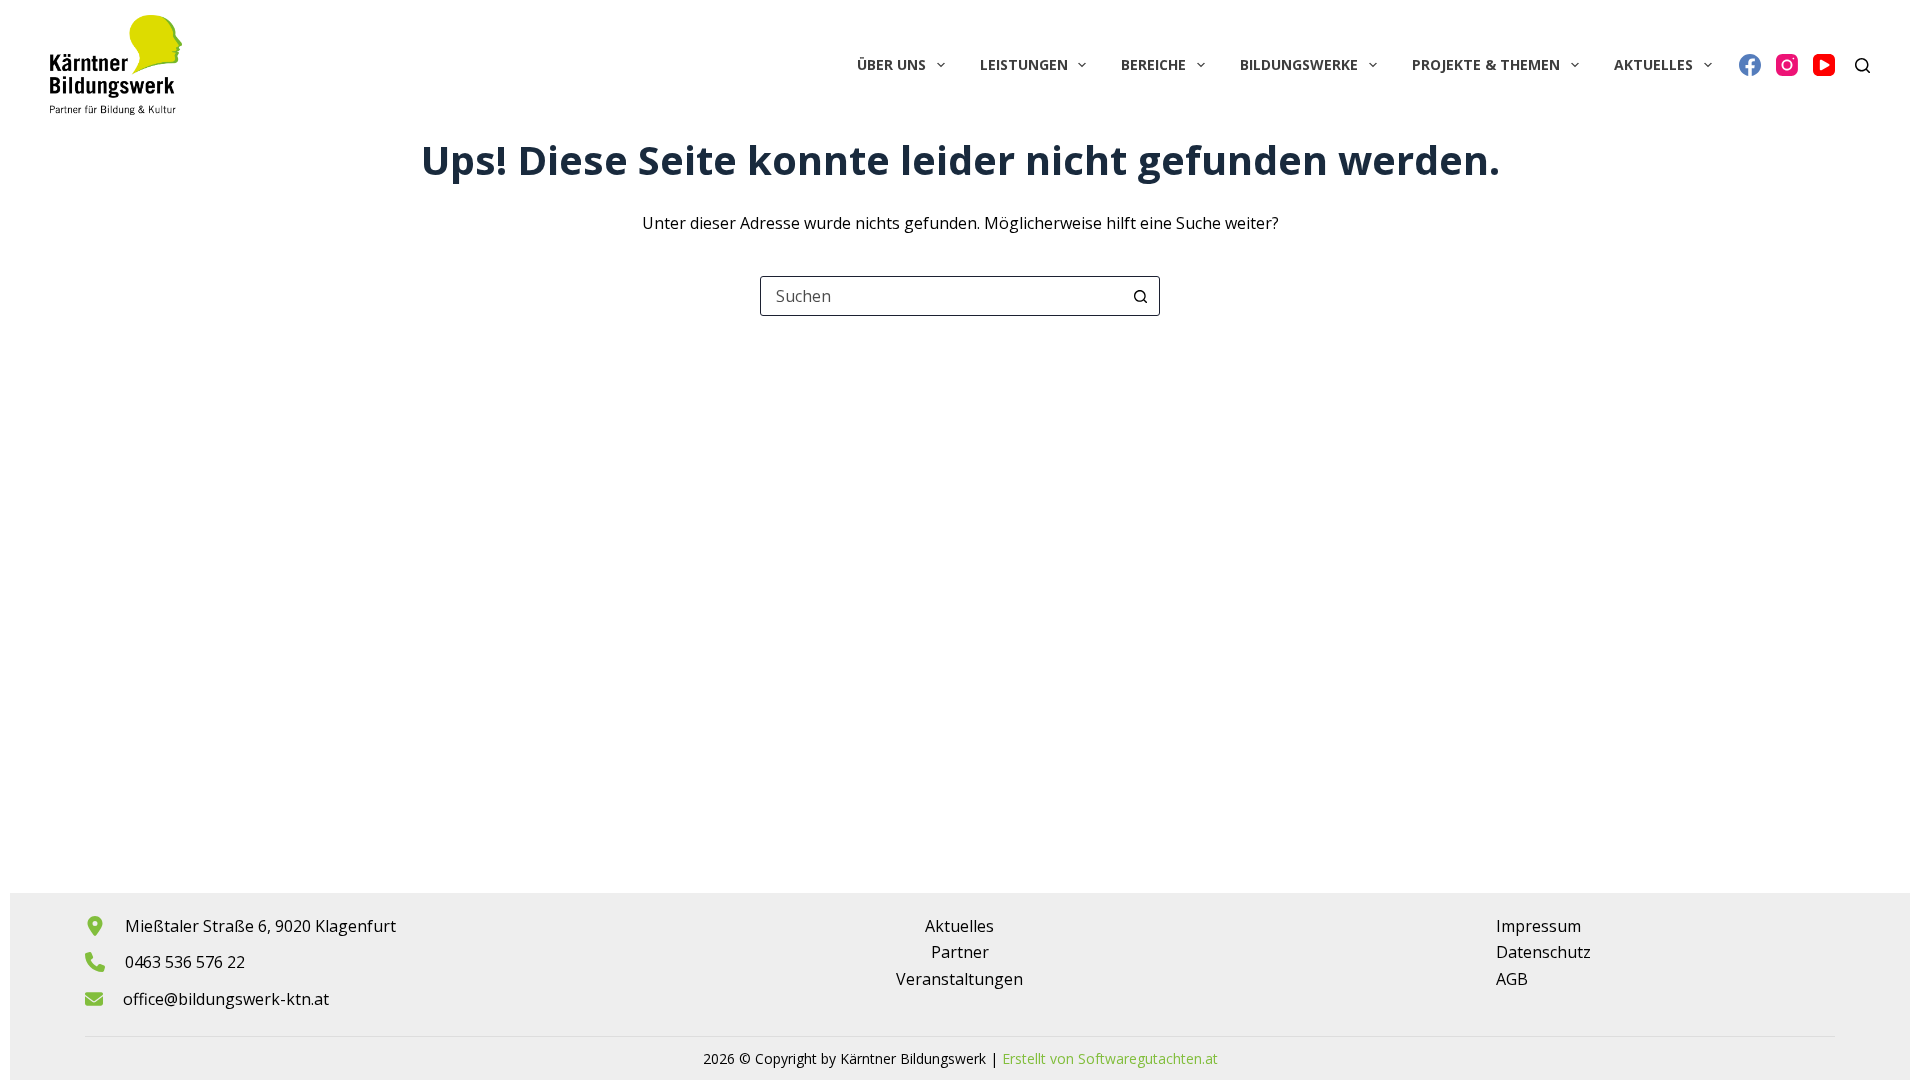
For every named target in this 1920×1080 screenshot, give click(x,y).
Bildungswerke (1299, 64)
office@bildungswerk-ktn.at (226, 999)
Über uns (891, 64)
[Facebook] (1750, 65)
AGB (1512, 979)
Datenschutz (1543, 952)
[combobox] (941, 296)
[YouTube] (1824, 65)
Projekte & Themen (1486, 64)
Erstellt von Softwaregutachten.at (1110, 1058)
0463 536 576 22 (185, 962)
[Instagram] (1787, 65)
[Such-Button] (1140, 296)
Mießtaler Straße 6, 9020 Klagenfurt (260, 926)
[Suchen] (1862, 65)
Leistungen (1024, 64)
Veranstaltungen (959, 979)
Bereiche (1153, 64)
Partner (960, 952)
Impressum (1538, 926)
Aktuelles (1653, 64)
